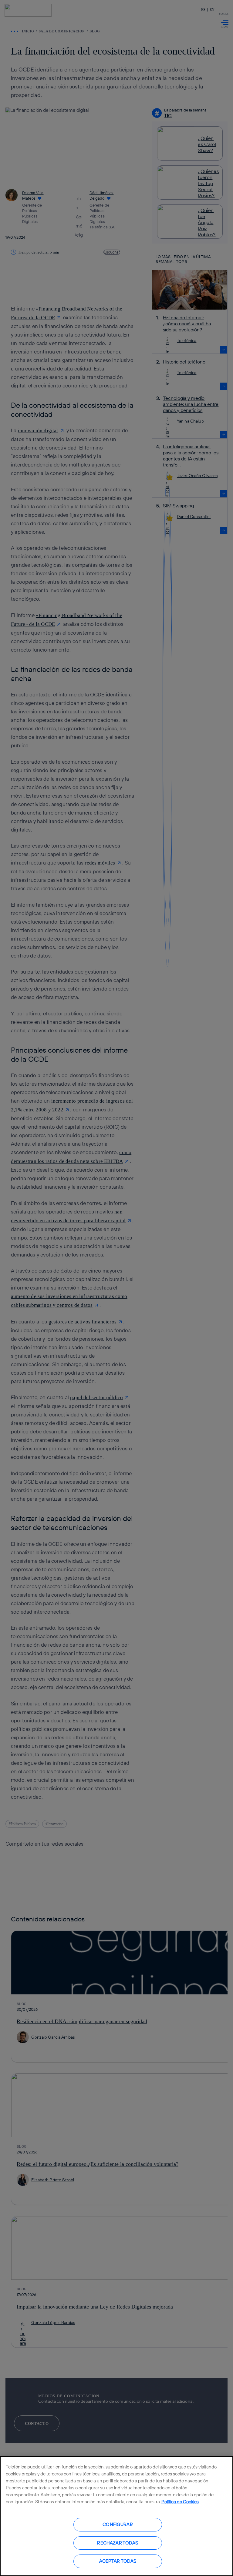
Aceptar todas (118, 2561)
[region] (116, 2516)
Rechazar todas (118, 2543)
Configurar (118, 2524)
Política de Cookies (180, 2502)
